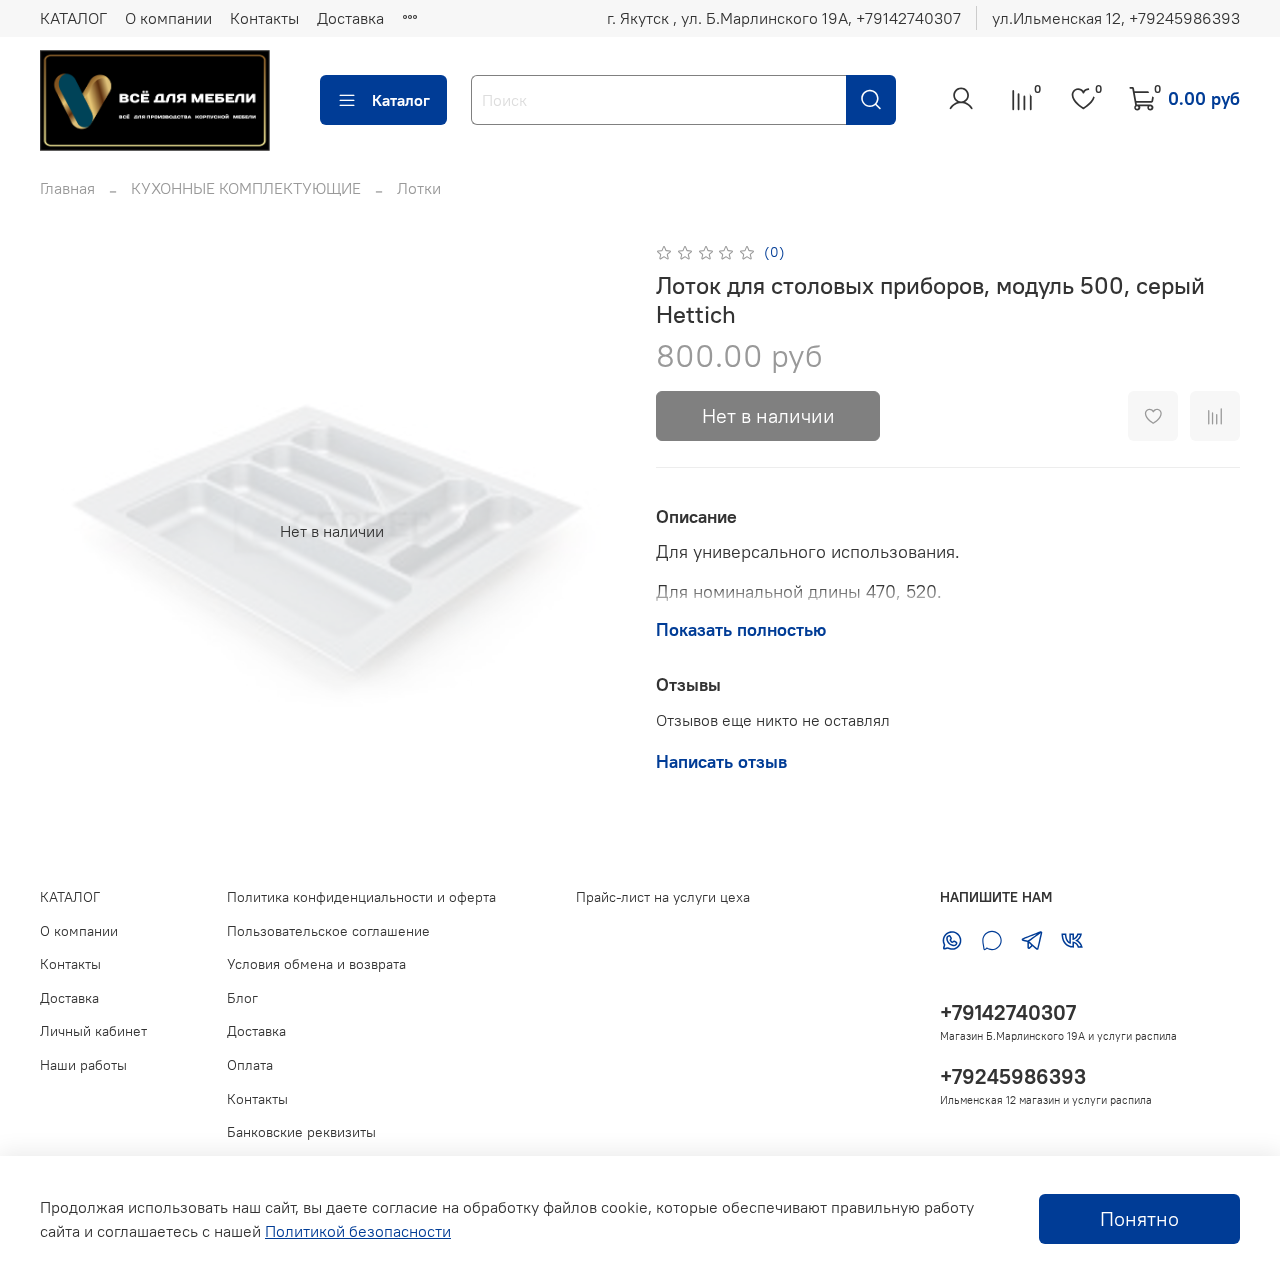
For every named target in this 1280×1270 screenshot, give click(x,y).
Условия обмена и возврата (316, 964)
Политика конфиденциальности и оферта (361, 897)
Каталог (401, 100)
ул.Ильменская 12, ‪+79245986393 (1116, 18)
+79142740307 (1008, 1012)
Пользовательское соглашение (328, 931)
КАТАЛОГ (73, 18)
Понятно (1139, 1218)
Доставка (350, 18)
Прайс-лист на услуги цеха (663, 897)
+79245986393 (1013, 1076)
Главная (67, 188)
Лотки (419, 188)
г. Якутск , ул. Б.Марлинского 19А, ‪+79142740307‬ (784, 18)
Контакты (264, 18)
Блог (242, 998)
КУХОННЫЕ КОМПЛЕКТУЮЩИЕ (246, 188)
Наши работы (83, 1065)
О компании (168, 18)
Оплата (250, 1065)
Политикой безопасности (358, 1231)
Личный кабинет (93, 1031)
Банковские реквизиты (301, 1132)
